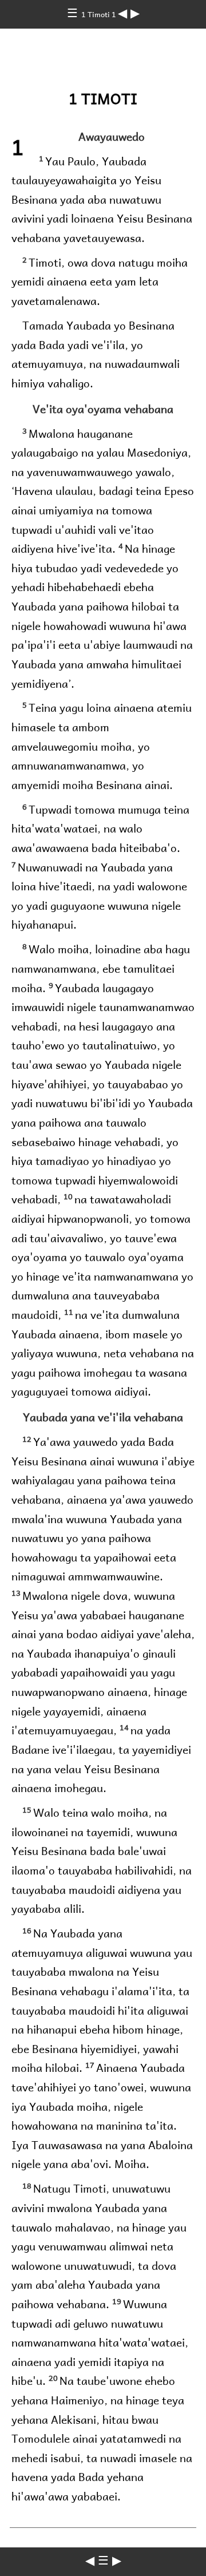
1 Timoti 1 (100, 14)
